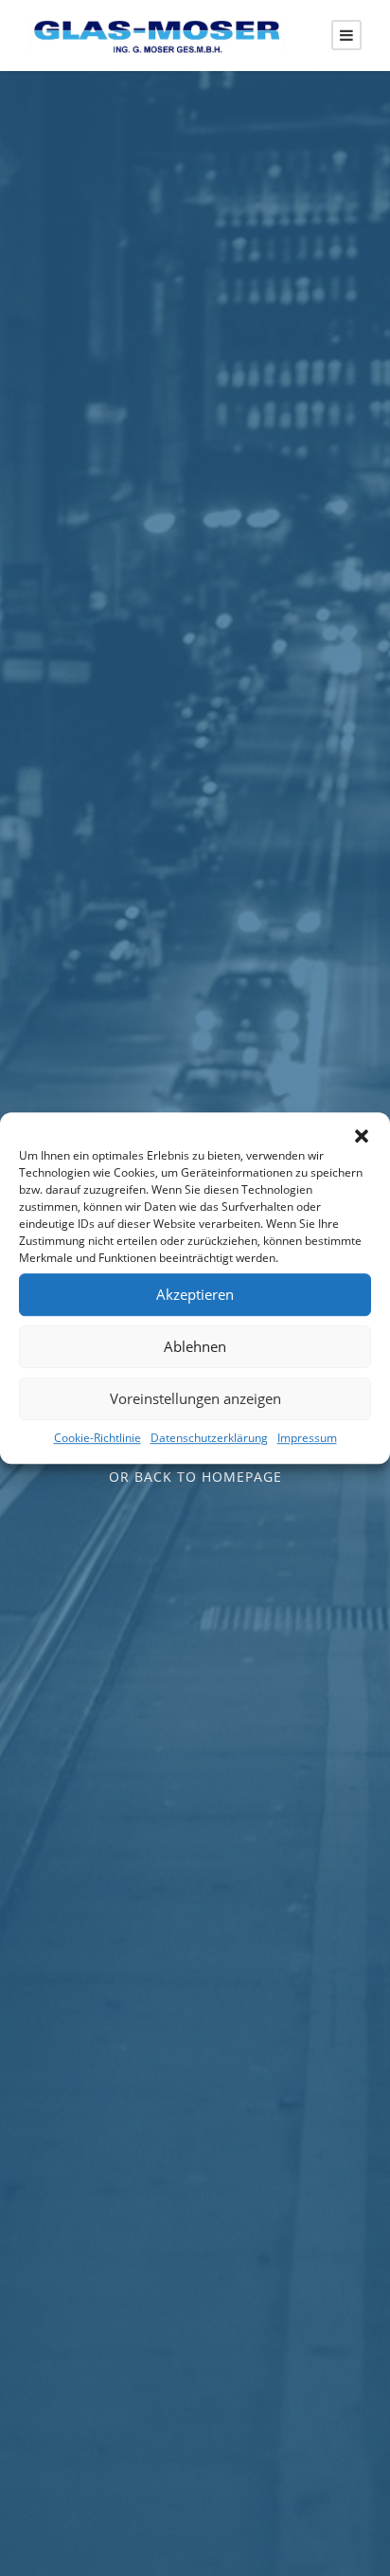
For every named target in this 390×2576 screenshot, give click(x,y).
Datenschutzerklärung (209, 1438)
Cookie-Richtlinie (97, 1438)
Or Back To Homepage (195, 1477)
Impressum (307, 1438)
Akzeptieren (195, 1294)
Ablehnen (195, 1346)
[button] (362, 1136)
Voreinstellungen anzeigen (195, 1398)
